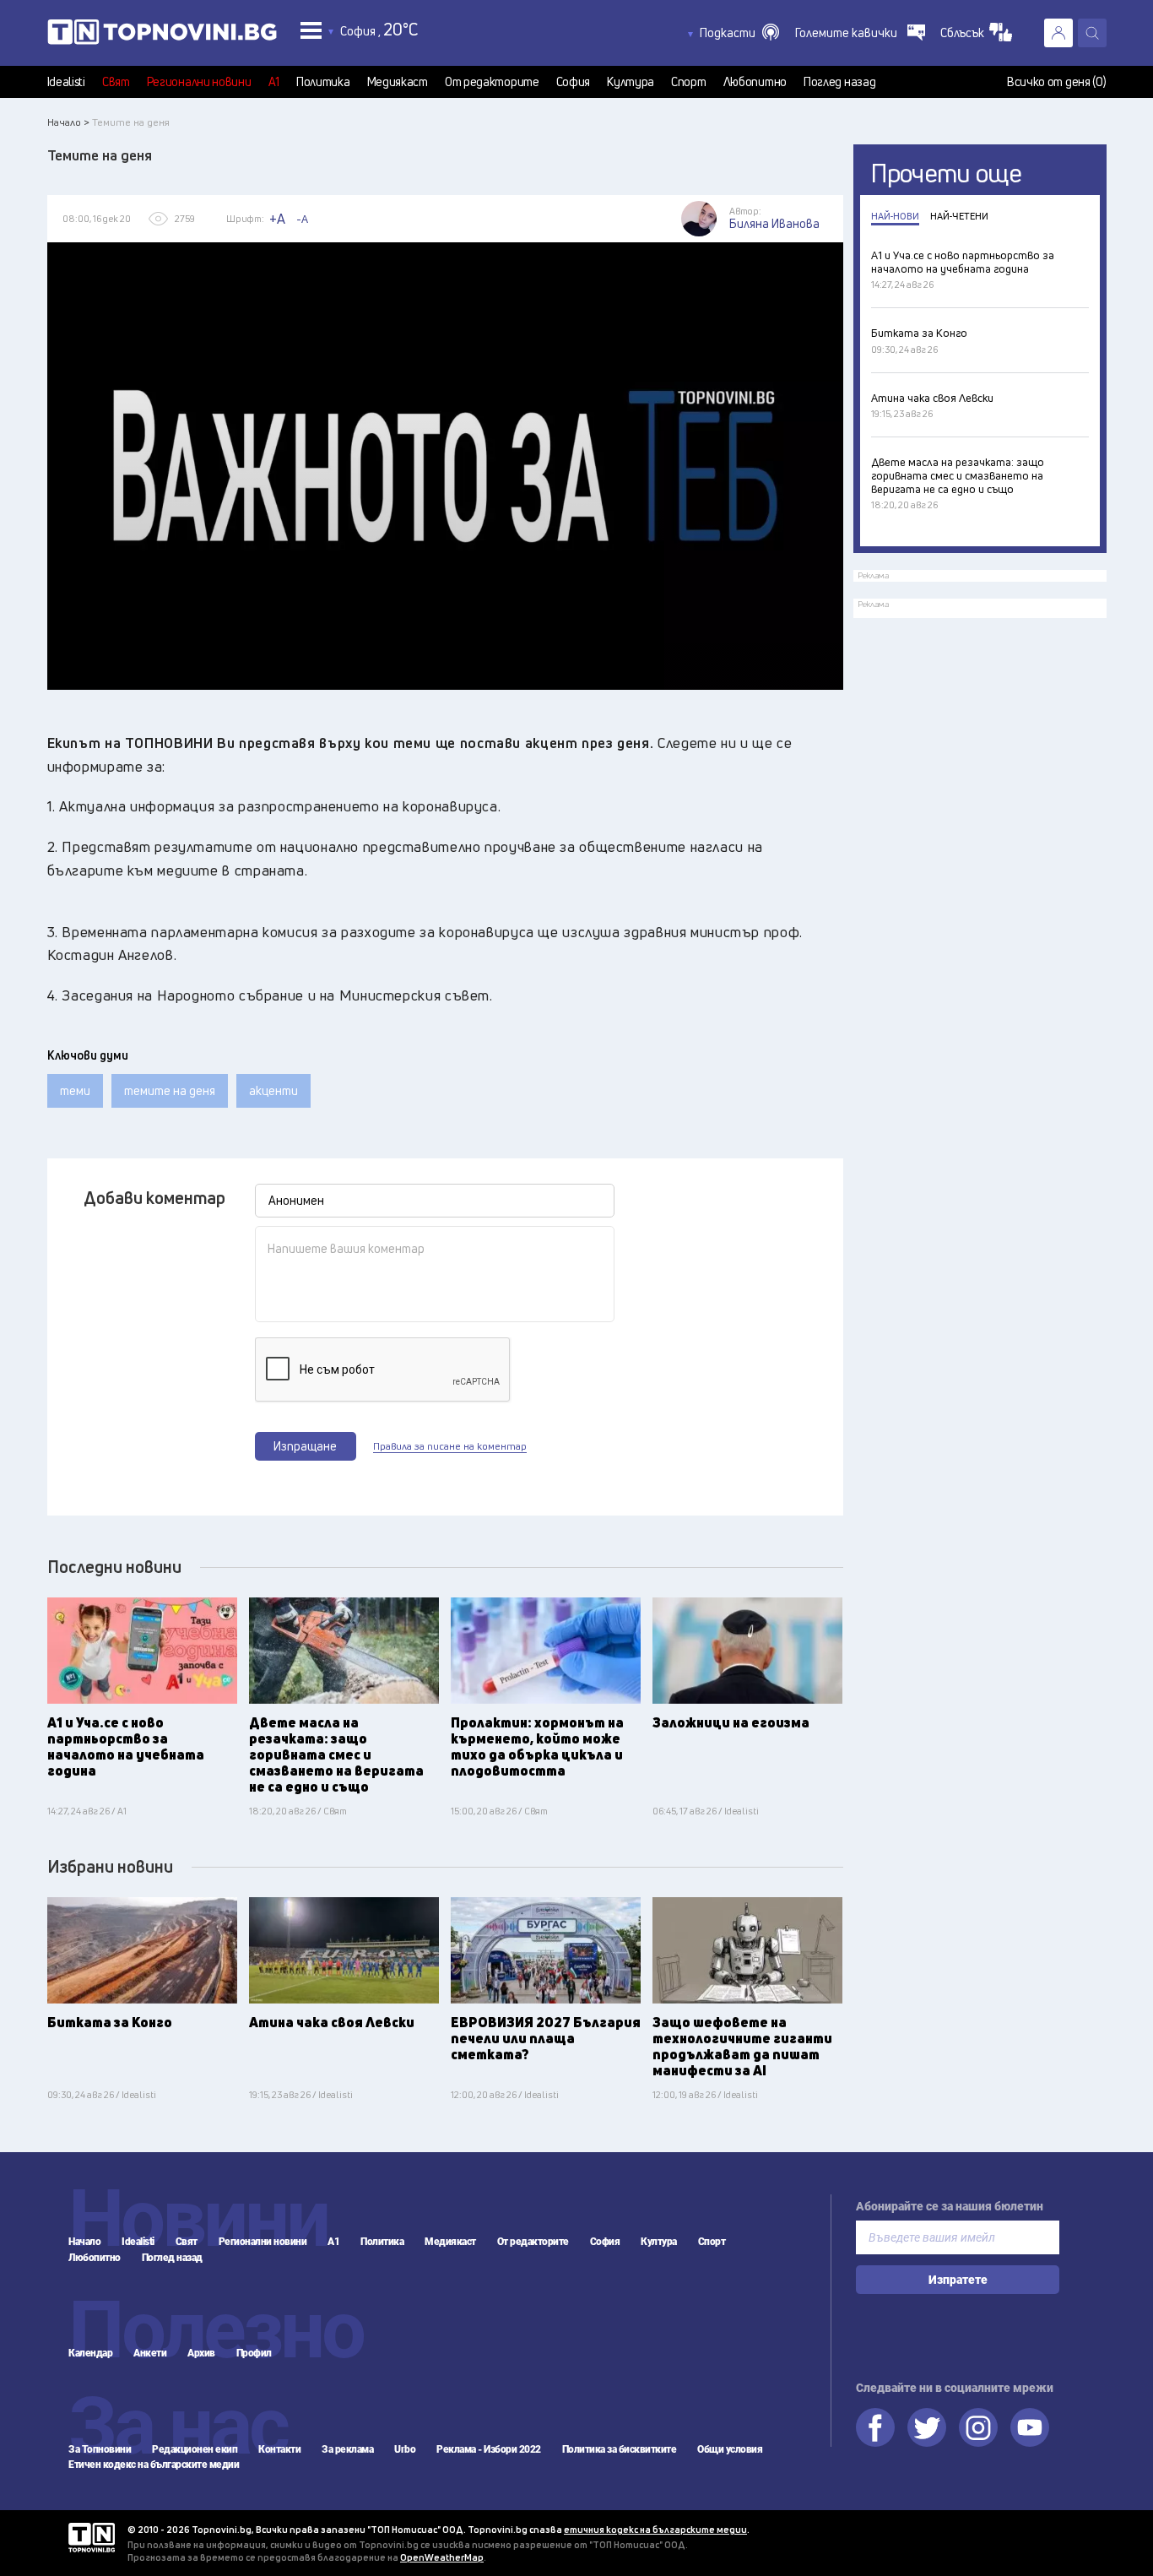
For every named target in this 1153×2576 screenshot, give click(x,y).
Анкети (150, 2353)
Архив (201, 2353)
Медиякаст (398, 82)
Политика (323, 82)
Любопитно (755, 82)
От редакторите (492, 82)
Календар (90, 2353)
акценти (273, 1090)
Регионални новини (199, 82)
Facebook (875, 2427)
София (574, 82)
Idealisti (66, 82)
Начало (84, 2242)
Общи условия (730, 2449)
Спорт (689, 82)
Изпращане (305, 1446)
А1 (274, 82)
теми (75, 1090)
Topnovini (92, 2538)
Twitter (927, 2427)
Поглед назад (839, 82)
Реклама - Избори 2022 (489, 2449)
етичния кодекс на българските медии (655, 2529)
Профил (254, 2353)
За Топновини (100, 2449)
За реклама (347, 2449)
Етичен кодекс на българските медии (154, 2465)
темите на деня (170, 1090)
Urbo (405, 2449)
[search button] (1092, 33)
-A (302, 219)
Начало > (68, 122)
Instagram (978, 2427)
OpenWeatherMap (442, 2557)
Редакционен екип (195, 2449)
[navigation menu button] (311, 30)
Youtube (1030, 2427)
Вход (1058, 33)
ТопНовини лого (162, 35)
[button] (739, 33)
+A (277, 219)
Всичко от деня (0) (1057, 82)
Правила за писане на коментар (450, 1446)
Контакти (279, 2449)
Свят (116, 82)
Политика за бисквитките (620, 2449)
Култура (631, 82)
